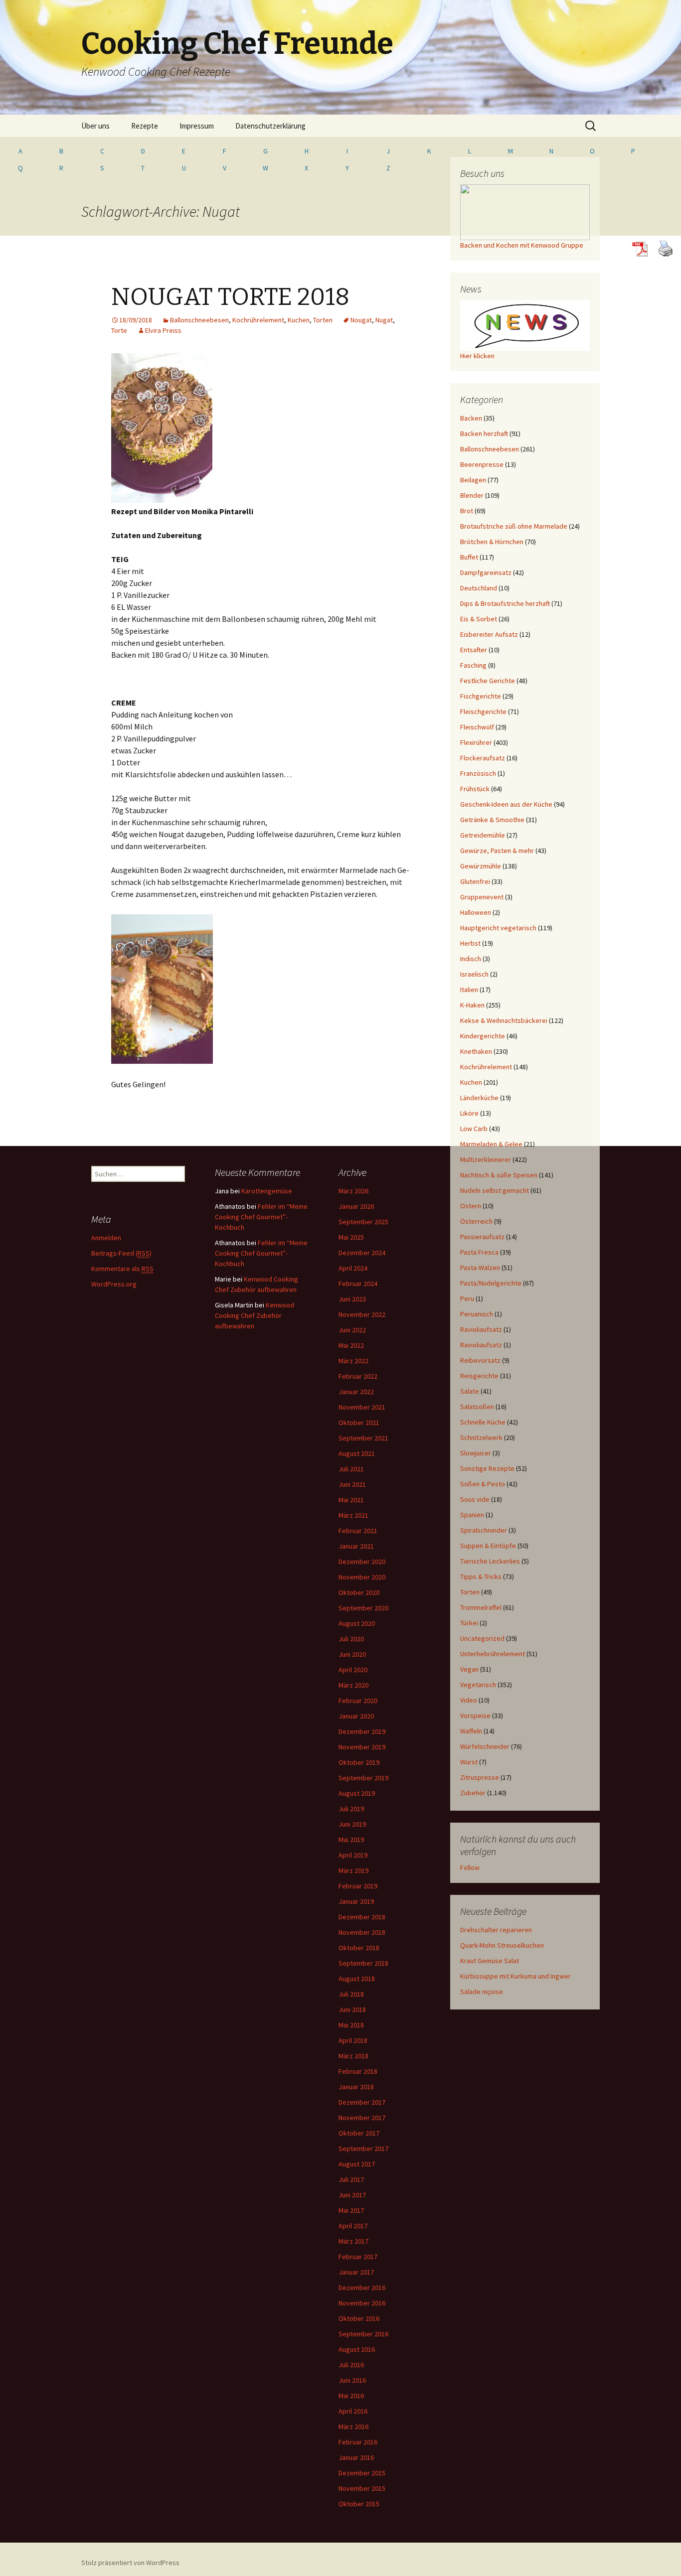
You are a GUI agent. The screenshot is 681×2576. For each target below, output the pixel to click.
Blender (472, 495)
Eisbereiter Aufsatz (489, 634)
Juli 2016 (351, 2365)
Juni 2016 (352, 2380)
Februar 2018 (358, 2071)
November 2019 (362, 1747)
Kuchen (299, 320)
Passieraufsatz (482, 1237)
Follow (470, 1867)
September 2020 (363, 1608)
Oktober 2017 (359, 2133)
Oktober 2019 (359, 1762)
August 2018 (357, 1979)
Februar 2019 (358, 1886)
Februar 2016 (358, 2442)
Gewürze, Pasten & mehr (497, 851)
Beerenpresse (482, 464)
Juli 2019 (351, 1809)
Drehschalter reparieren (496, 1930)
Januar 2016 (356, 2457)
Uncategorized (482, 1638)
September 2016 (363, 2334)
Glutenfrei (475, 881)
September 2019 (363, 1778)
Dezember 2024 (362, 1253)
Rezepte (145, 126)
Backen (471, 418)
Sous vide (475, 1499)
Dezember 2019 (362, 1731)
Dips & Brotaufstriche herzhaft (505, 603)
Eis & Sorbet (479, 619)
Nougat (361, 320)
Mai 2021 (351, 1500)
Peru (467, 1298)
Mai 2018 (351, 2025)
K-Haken (472, 1005)
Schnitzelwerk (481, 1437)
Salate (470, 1391)
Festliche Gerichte (488, 681)
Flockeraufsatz (483, 758)
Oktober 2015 (359, 2504)
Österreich (476, 1221)
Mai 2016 (351, 2396)
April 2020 (353, 1670)
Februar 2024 (358, 1284)
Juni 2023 (352, 1299)
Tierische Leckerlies (490, 1561)
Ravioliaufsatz (481, 1329)
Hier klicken (477, 356)
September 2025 (363, 1222)
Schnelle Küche (483, 1422)
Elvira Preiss (163, 330)
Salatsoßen (477, 1407)
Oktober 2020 (359, 1592)
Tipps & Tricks (481, 1576)
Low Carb (474, 1129)
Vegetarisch (478, 1685)
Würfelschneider (485, 1746)
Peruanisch (477, 1314)
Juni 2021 (352, 1484)
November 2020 (362, 1577)
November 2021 (362, 1407)
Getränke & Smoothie (492, 820)
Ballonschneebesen (199, 320)
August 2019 (357, 1793)
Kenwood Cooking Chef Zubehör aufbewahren (255, 1315)
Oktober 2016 (359, 2318)
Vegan (469, 1669)
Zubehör (473, 1793)
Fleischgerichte (483, 712)
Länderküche (479, 1098)
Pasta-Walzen (480, 1268)
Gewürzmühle (481, 866)
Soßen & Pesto (483, 1484)
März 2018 (353, 2056)
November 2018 (362, 1932)
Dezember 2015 (362, 2473)
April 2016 (353, 2411)
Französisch (478, 773)
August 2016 (357, 2349)
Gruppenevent (482, 897)
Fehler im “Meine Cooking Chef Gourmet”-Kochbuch (261, 1217)
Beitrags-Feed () (121, 1253)
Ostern (471, 1206)
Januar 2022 (356, 1392)
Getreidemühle (483, 835)
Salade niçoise (482, 1992)
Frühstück (475, 789)
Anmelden (106, 1238)
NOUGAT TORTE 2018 (230, 297)
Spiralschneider (484, 1530)
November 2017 (362, 2118)
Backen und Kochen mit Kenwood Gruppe (522, 245)
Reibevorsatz (480, 1360)
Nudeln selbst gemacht (495, 1190)
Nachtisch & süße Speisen (499, 1175)
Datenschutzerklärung (270, 126)
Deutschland (479, 588)
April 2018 (353, 2040)
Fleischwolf (477, 727)
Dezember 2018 (362, 1917)
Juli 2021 (351, 1469)
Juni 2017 (352, 2195)
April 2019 (353, 1855)
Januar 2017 (356, 2272)
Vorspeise (475, 1716)
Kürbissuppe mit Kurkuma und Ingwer (515, 1976)
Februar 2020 (358, 1701)
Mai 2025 (351, 1237)
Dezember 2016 (362, 2288)
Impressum (197, 126)
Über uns (95, 126)
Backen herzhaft (484, 433)
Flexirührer (476, 742)
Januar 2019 (356, 1901)
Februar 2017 (358, 2257)
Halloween (476, 912)
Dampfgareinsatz (486, 572)
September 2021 (363, 1438)
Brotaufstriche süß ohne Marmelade (514, 526)
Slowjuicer (476, 1453)
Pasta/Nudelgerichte (491, 1283)
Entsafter (474, 650)
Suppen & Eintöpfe (488, 1546)
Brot (467, 511)
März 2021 (353, 1515)
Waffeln (471, 1731)
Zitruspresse (480, 1777)
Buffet (469, 557)
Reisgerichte (479, 1376)
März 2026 (353, 1191)
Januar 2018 (356, 2087)
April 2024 (353, 1268)
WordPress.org (114, 1284)
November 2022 (362, 1314)
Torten (323, 320)
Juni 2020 (352, 1654)
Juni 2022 (352, 1330)
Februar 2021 (358, 1531)
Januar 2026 (356, 1206)
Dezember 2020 (362, 1562)
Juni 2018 (352, 2009)
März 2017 (353, 2241)
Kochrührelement (258, 320)
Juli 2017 (351, 2179)
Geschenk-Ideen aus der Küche (506, 804)
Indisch (471, 959)
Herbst (470, 943)
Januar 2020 (356, 1716)
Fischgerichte (481, 696)
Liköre (469, 1113)
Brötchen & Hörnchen (492, 542)
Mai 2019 (351, 1840)
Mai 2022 (351, 1345)
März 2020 (353, 1685)
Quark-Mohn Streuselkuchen (502, 1945)
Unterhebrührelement (493, 1654)
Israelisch (474, 974)
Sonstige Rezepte (487, 1468)
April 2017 (353, 2226)
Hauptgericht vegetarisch (498, 928)
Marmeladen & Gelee (491, 1144)
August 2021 (357, 1453)
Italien (469, 990)
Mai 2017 (351, 2210)
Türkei (469, 1623)
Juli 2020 (351, 1639)
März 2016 (353, 2427)
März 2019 (353, 1870)
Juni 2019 (352, 1824)
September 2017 (363, 2148)
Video (469, 1700)
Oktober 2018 (359, 1948)
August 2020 (357, 1623)
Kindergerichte (483, 1036)
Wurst (469, 1762)
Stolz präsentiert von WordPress (130, 2563)
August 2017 (357, 2164)
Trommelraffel (481, 1607)
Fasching (473, 665)
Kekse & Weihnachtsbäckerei (504, 1020)
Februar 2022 (358, 1376)
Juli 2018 (351, 1994)
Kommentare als (122, 1269)
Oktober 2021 (359, 1423)
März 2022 (353, 1361)
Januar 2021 (356, 1546)
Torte (119, 330)
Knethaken (476, 1051)
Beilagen (473, 480)
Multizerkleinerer (486, 1159)
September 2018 (363, 1963)
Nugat (384, 320)
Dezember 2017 (362, 2102)
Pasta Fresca (479, 1252)
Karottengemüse (267, 1191)
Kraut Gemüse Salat (490, 1961)
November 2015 (362, 2488)
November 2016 (362, 2303)
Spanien (472, 1515)
